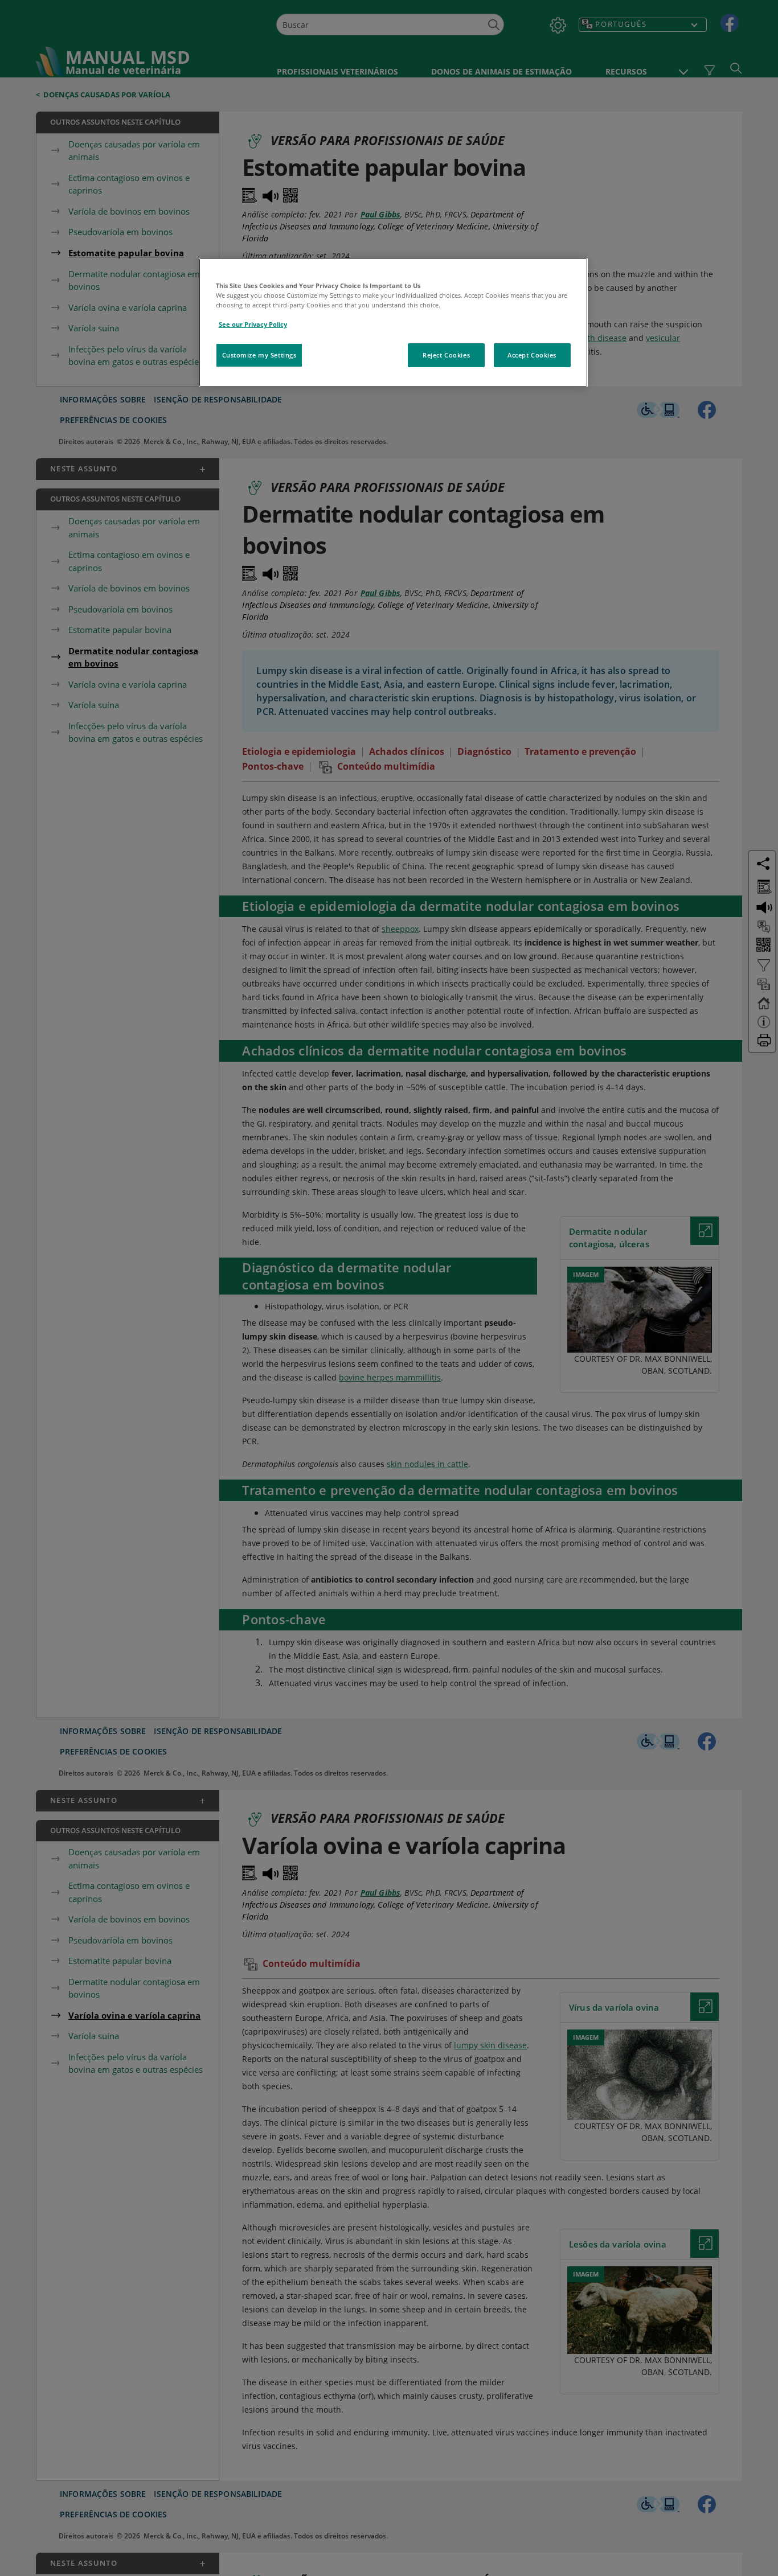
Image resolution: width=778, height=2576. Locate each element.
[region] (393, 322)
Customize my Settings (259, 355)
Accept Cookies (532, 355)
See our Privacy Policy (253, 324)
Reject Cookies (446, 355)
